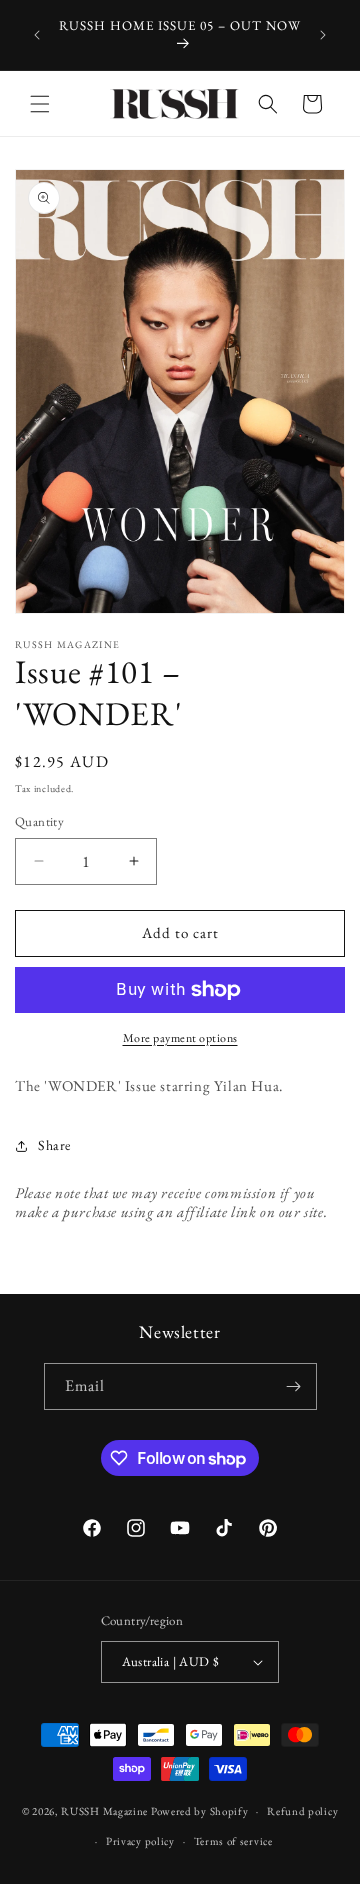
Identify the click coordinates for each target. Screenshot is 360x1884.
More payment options (180, 1038)
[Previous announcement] (37, 35)
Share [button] (54, 1145)
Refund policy (302, 1811)
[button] (40, 104)
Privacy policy (140, 1841)
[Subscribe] (294, 1386)
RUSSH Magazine (104, 1811)
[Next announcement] (323, 35)
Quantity (39, 821)
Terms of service (233, 1841)
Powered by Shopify (200, 1811)
